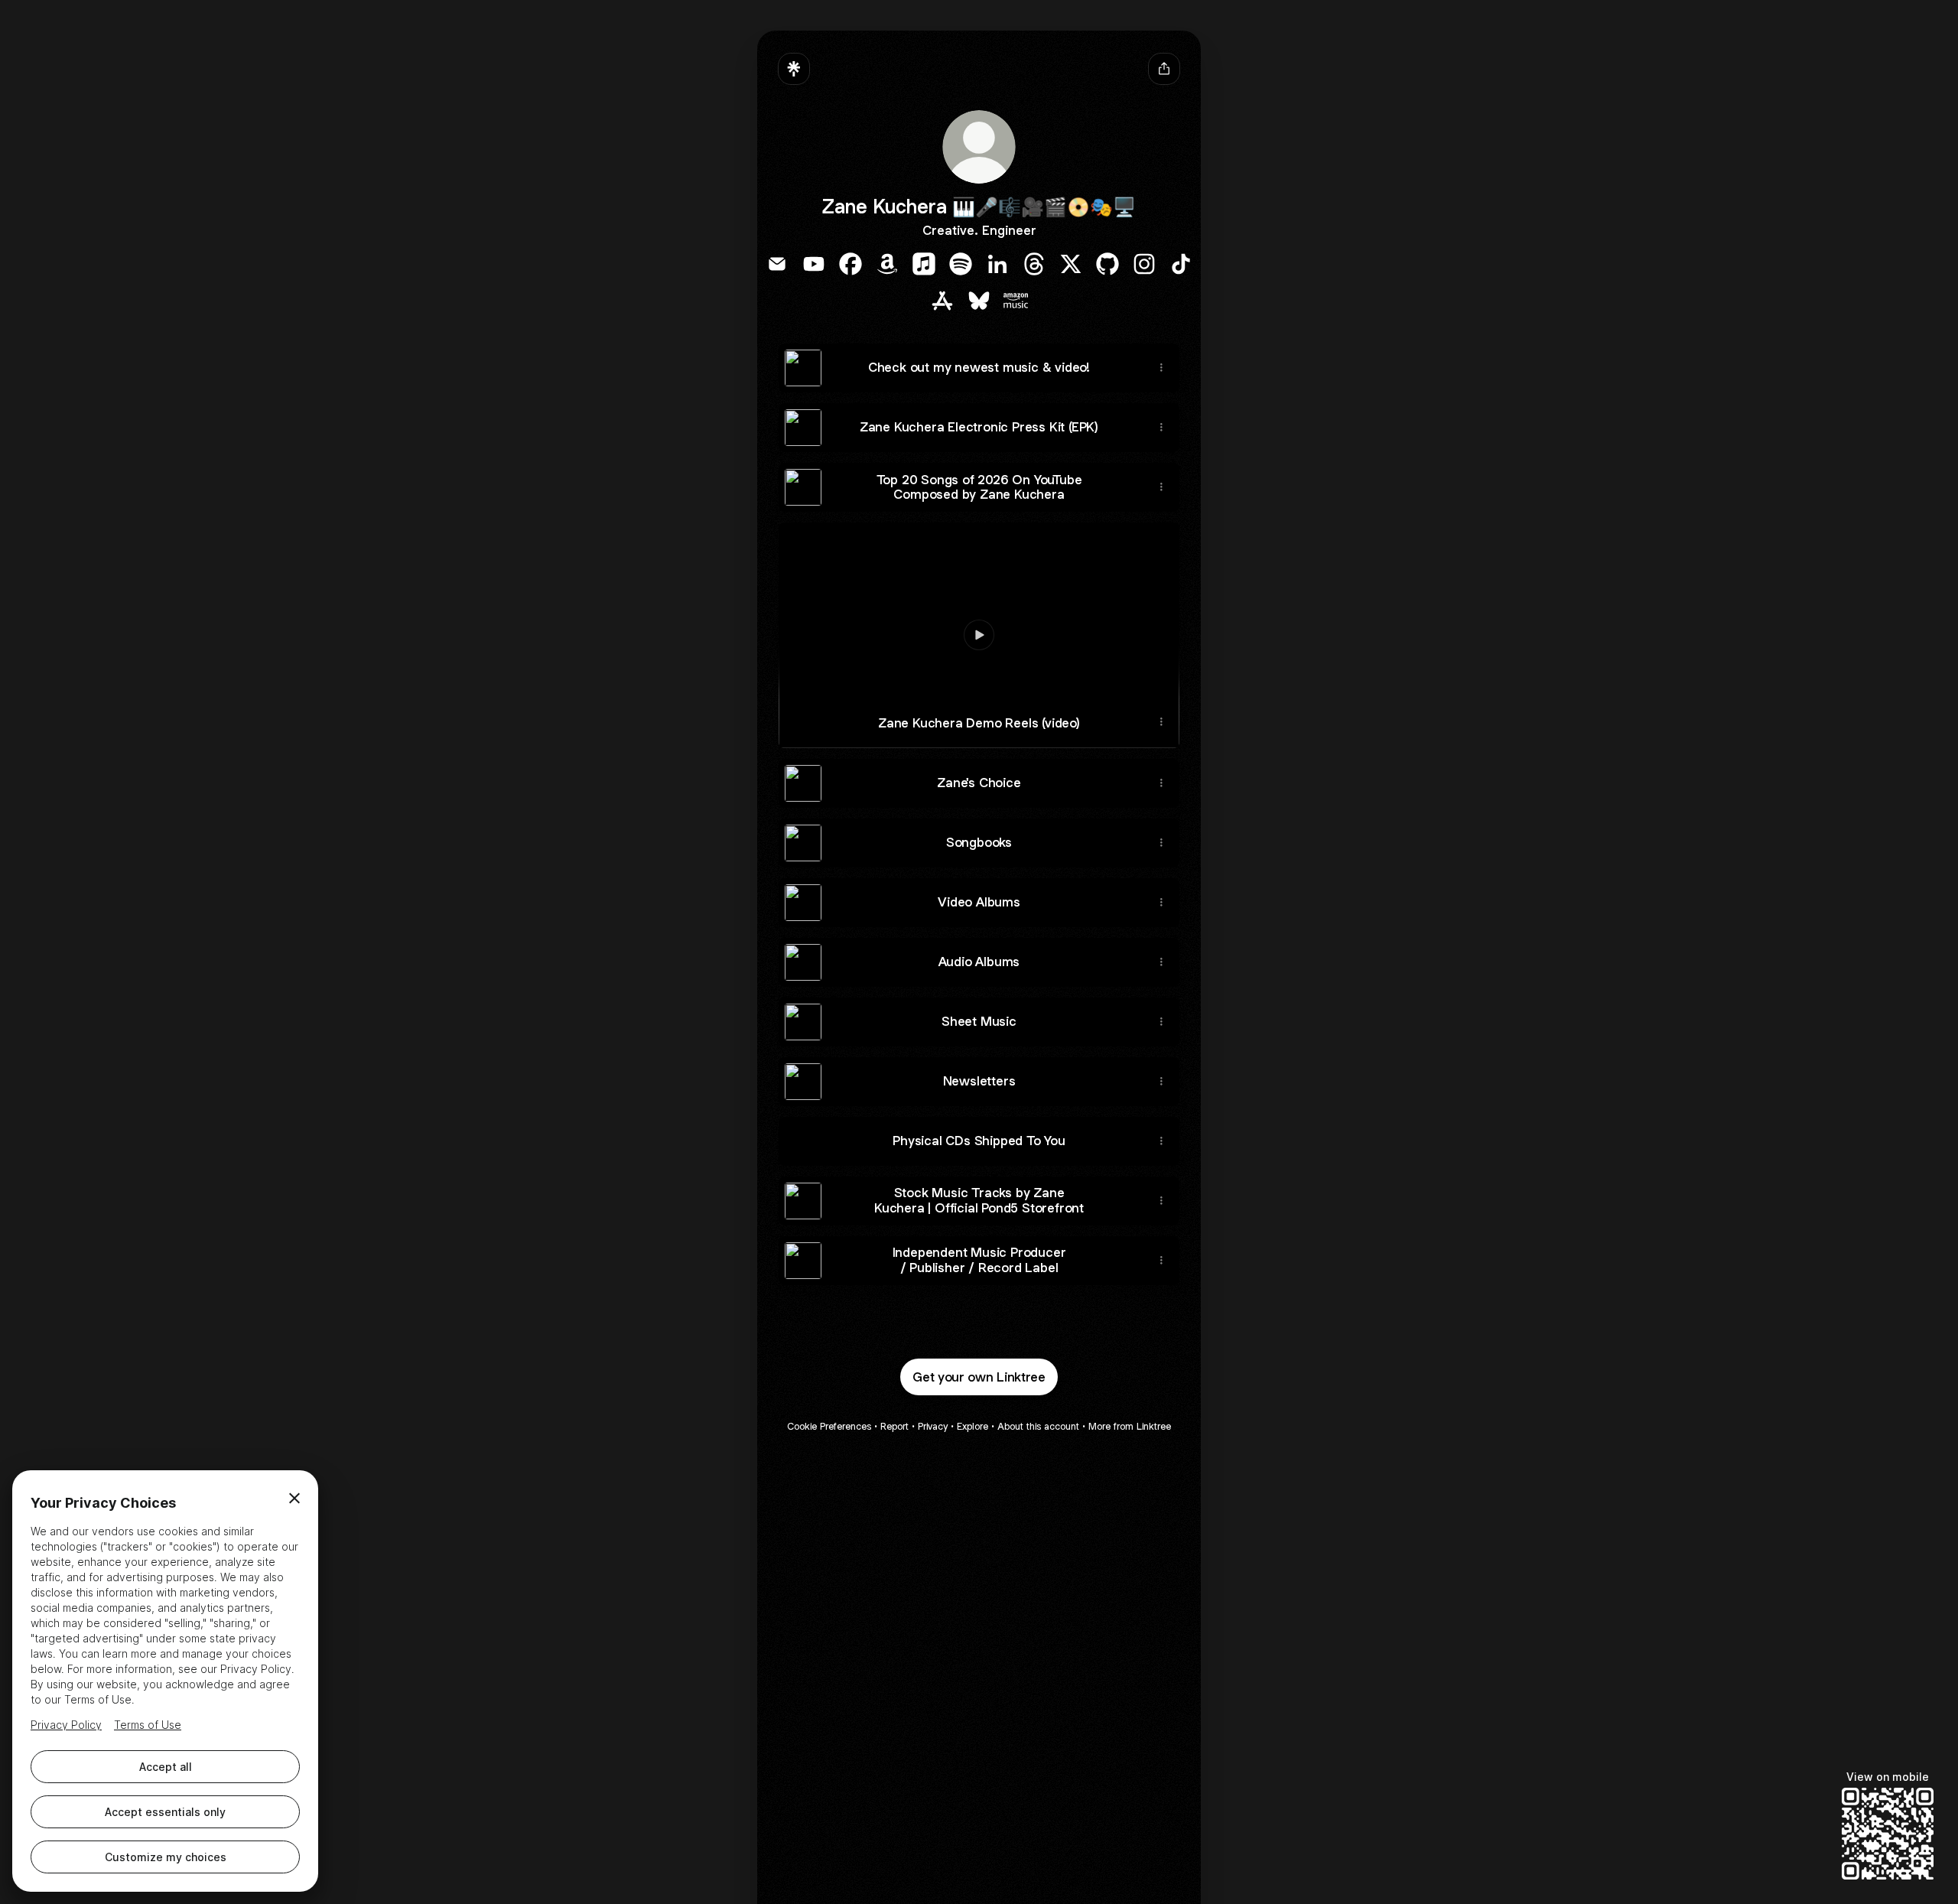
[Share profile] (1164, 69)
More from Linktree (1130, 1426)
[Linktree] (794, 69)
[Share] (1161, 368)
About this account (1038, 1426)
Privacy (933, 1426)
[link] (777, 264)
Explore (972, 1426)
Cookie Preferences (829, 1426)
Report (894, 1426)
